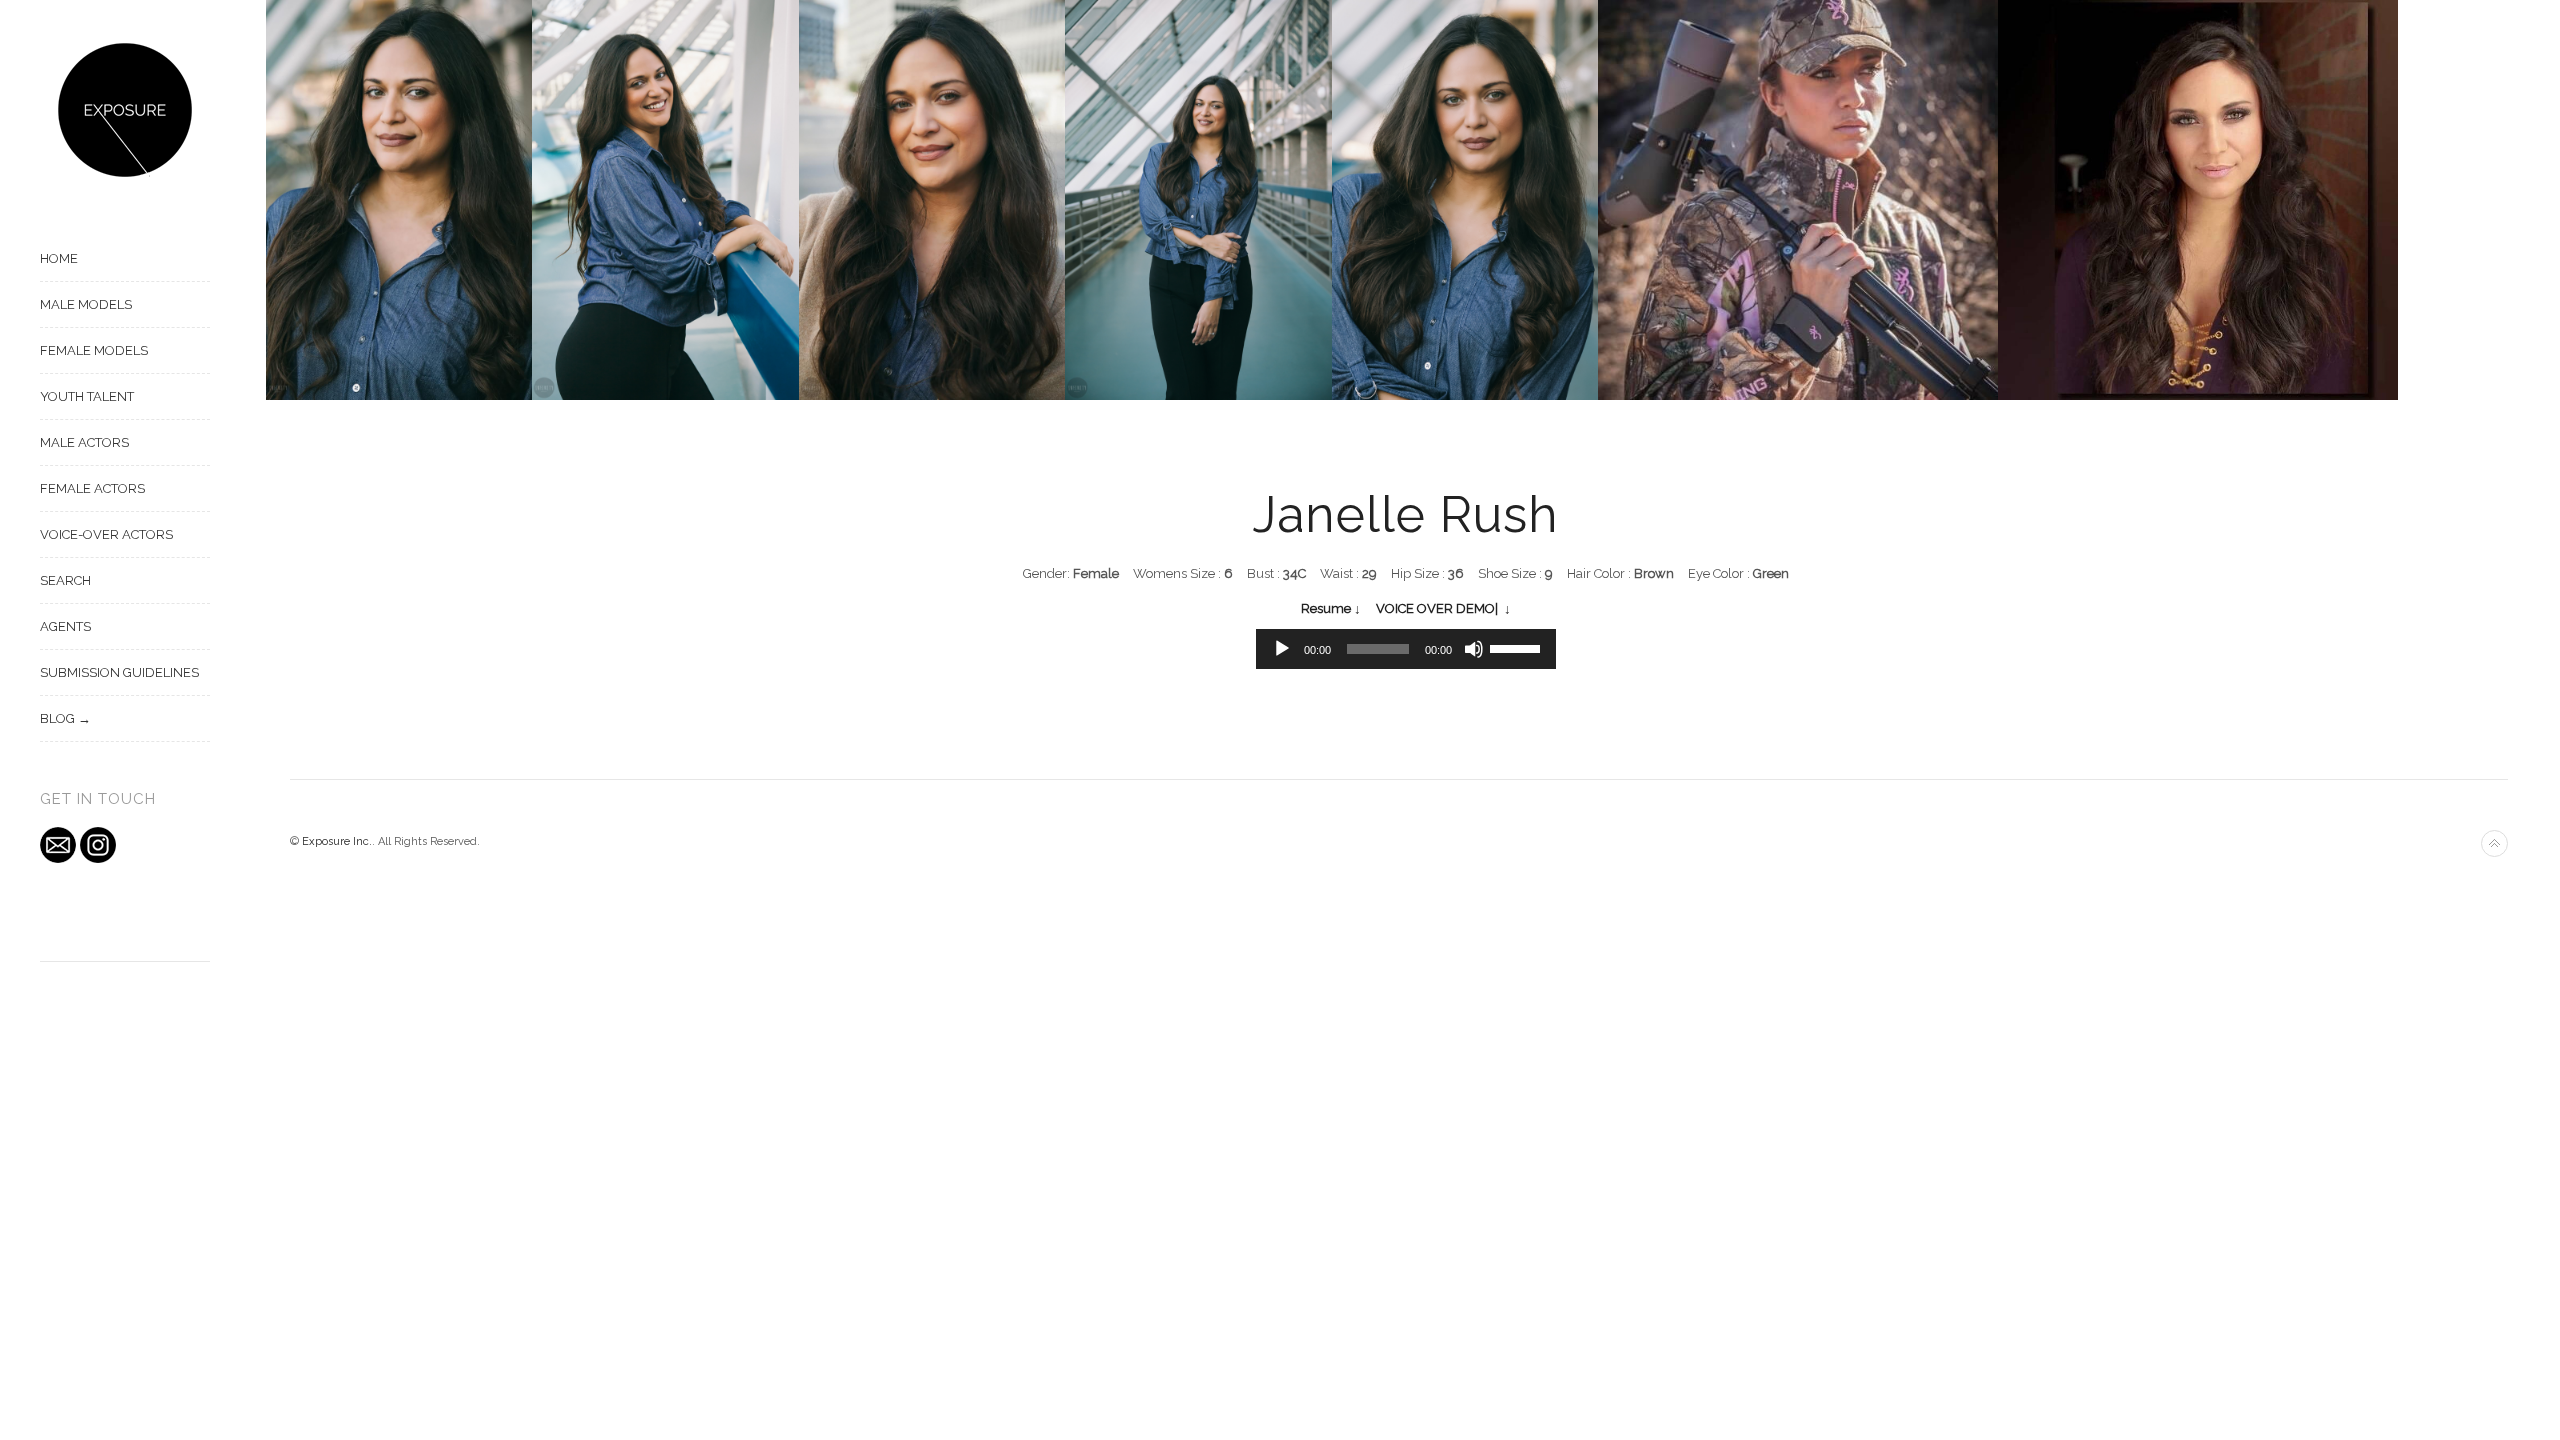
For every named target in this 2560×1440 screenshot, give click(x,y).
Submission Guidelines (119, 672)
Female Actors (92, 488)
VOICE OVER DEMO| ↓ (1443, 608)
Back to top (2494, 843)
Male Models (86, 304)
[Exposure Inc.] (125, 110)
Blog (57, 718)
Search (65, 580)
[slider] (1518, 647)
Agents (65, 626)
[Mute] (1474, 649)
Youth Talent (87, 396)
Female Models (94, 350)
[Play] (1282, 649)
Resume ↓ (1331, 608)
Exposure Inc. (337, 841)
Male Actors (84, 442)
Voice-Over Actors (106, 534)
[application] (1406, 649)
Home (59, 258)
